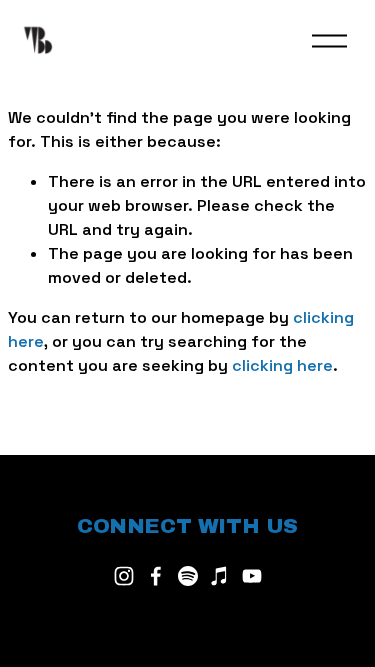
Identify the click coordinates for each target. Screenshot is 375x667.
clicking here (282, 365)
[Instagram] (124, 576)
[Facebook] (156, 576)
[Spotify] (188, 576)
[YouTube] (252, 576)
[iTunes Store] (220, 576)
